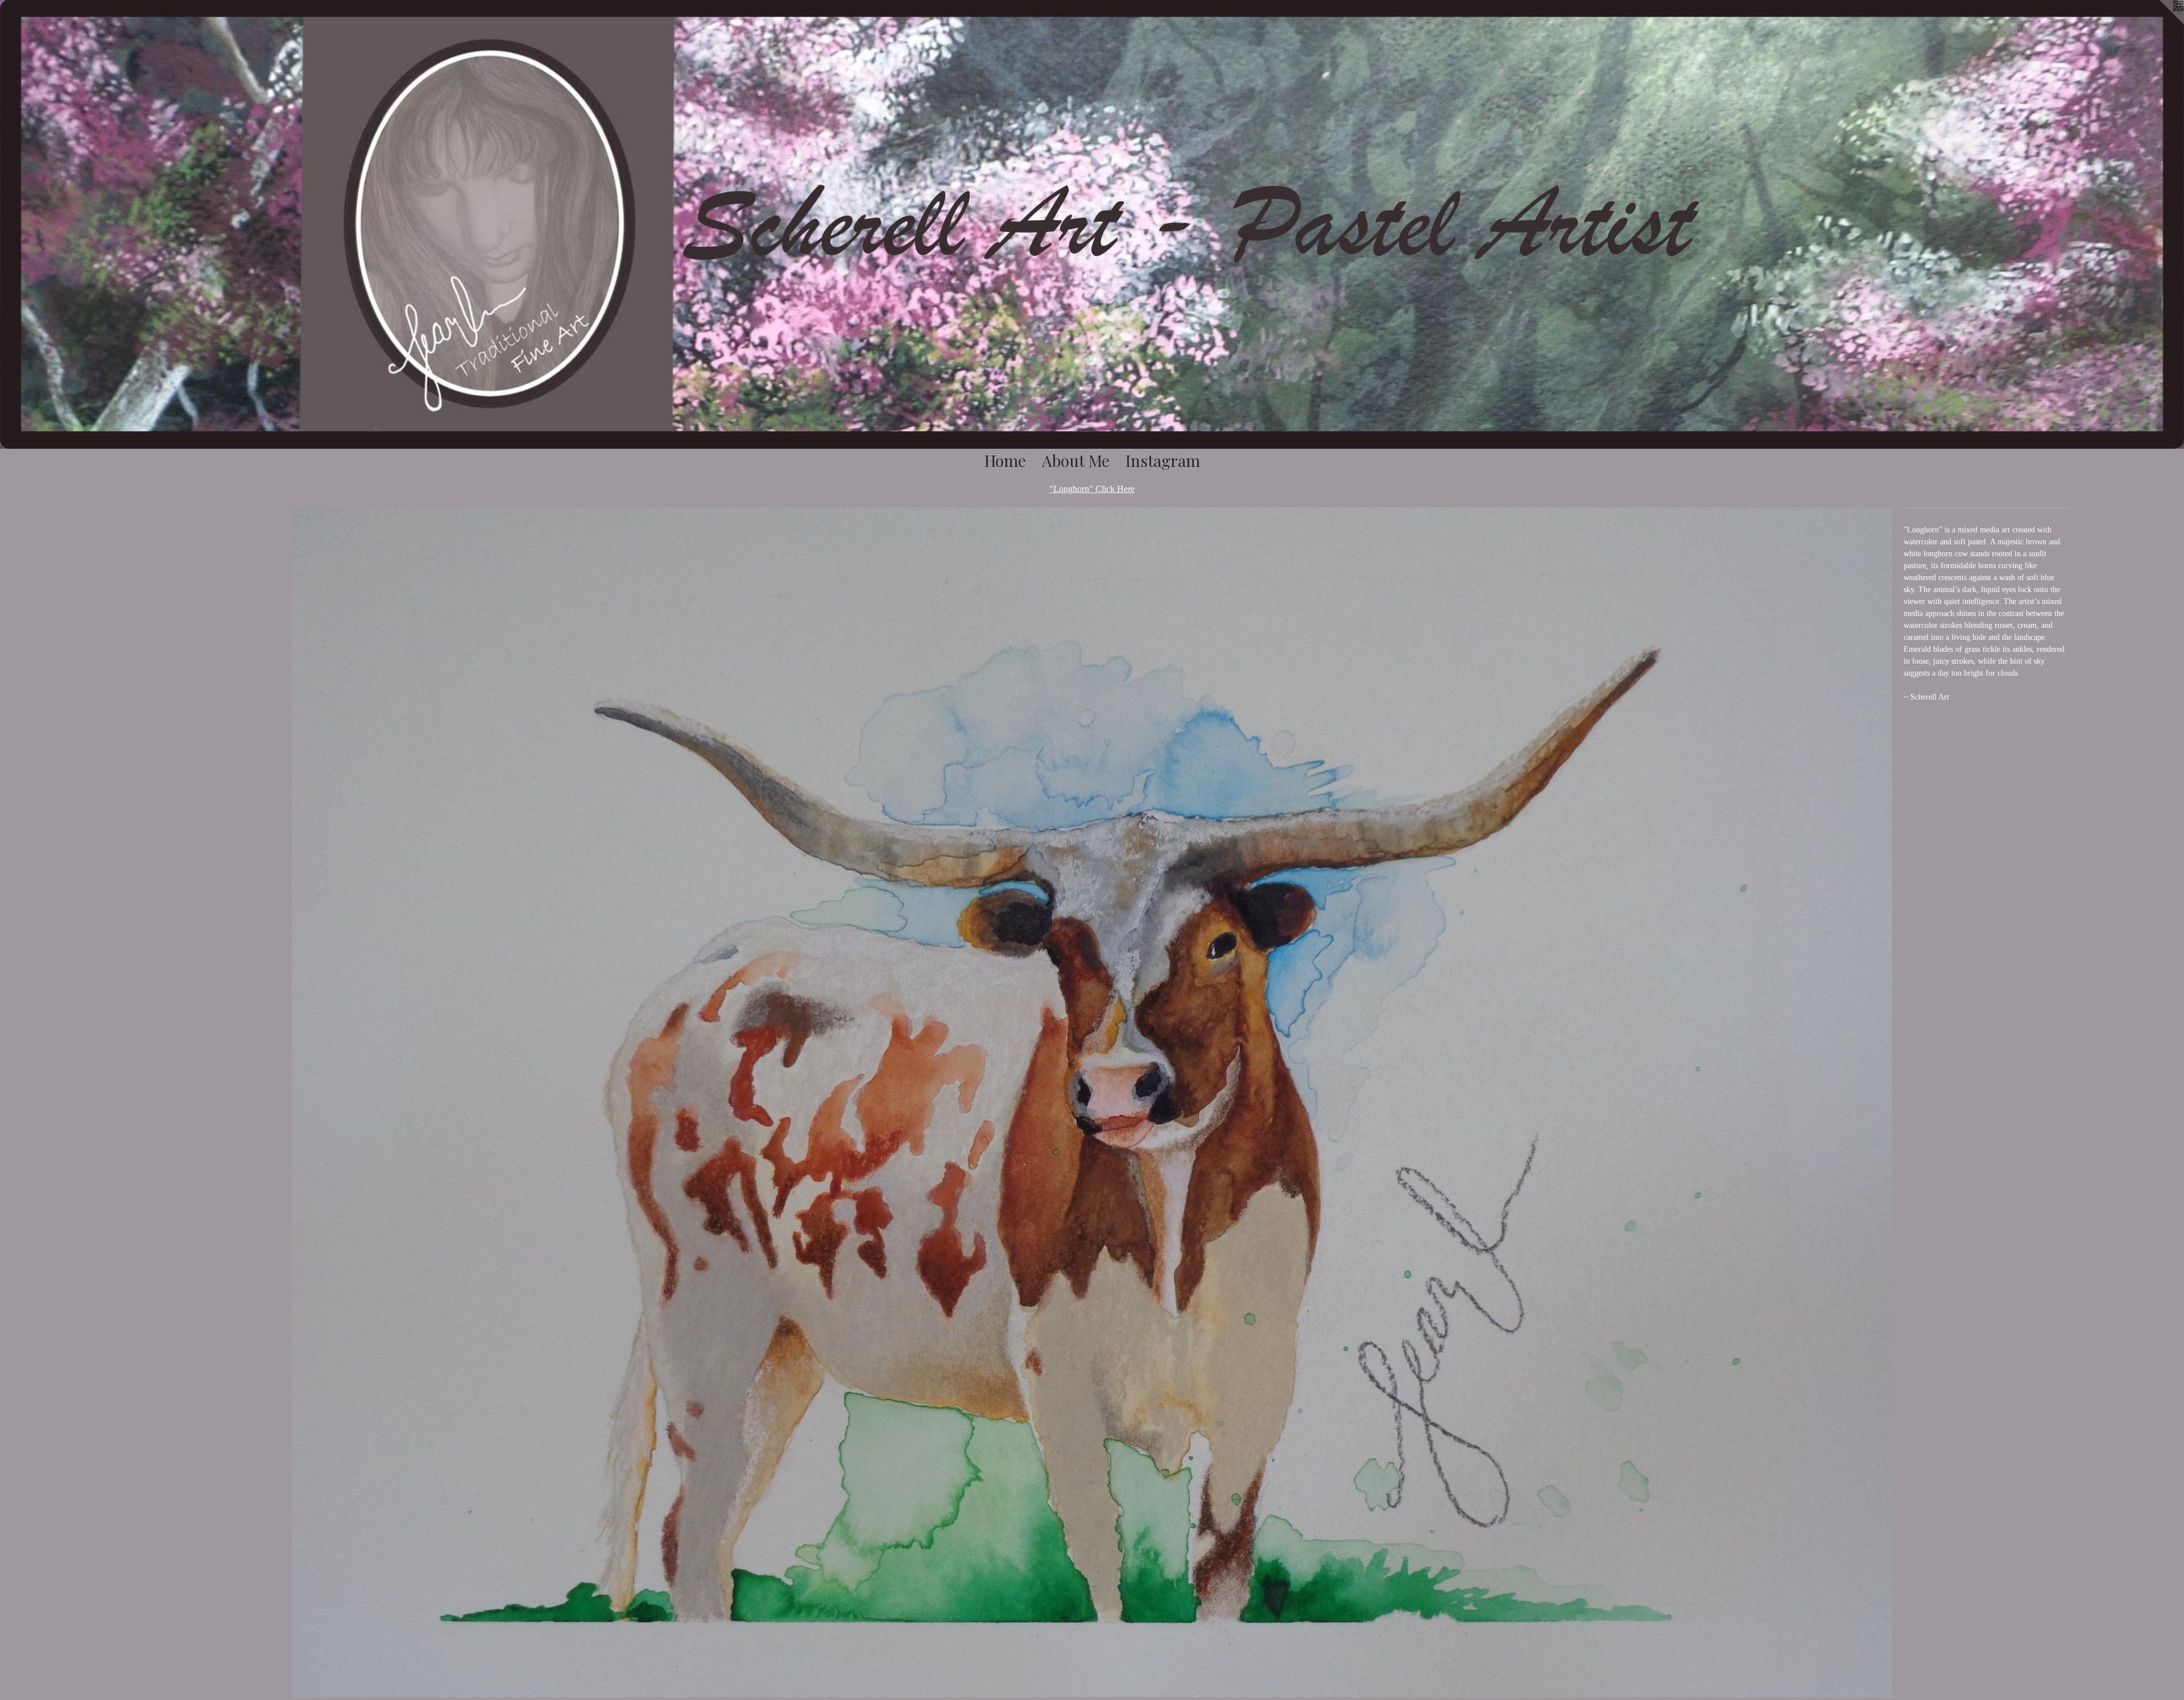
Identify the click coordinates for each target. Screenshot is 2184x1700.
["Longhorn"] (1092, 1102)
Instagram (1163, 460)
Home (1005, 460)
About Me (1076, 460)
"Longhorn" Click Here (1092, 489)
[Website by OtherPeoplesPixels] (2161, 23)
